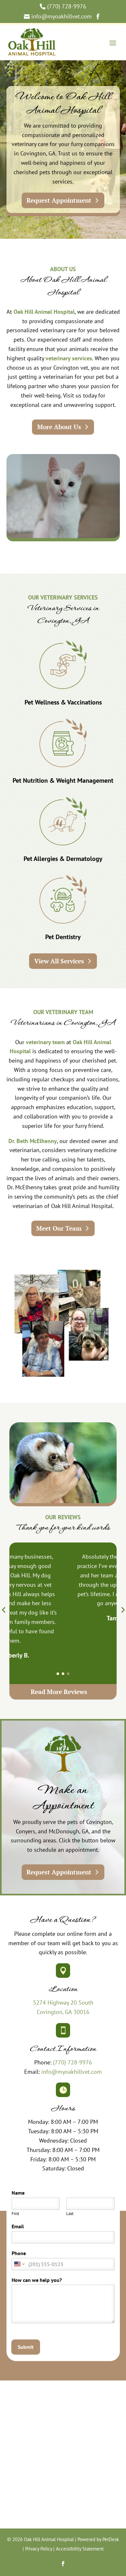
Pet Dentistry (63, 937)
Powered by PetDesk (98, 2539)
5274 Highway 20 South (63, 2003)
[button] (58, 1674)
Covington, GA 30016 (63, 2012)
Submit (26, 2347)
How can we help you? (38, 2280)
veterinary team (45, 1042)
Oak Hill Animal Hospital (44, 312)
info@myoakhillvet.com (72, 2072)
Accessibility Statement (80, 2549)
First (15, 2214)
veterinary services (69, 358)
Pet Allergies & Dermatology (63, 859)
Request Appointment (59, 200)
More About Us (59, 427)
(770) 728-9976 (73, 2062)
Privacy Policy (39, 2549)
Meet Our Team (59, 1228)
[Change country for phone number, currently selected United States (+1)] (19, 2264)
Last (70, 2214)
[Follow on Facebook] (63, 2564)
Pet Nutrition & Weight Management (63, 780)
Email (19, 2226)
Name (20, 2193)
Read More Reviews (59, 1692)
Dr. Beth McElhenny (33, 1141)
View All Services (59, 961)
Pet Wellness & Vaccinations (63, 702)
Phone (19, 2253)
